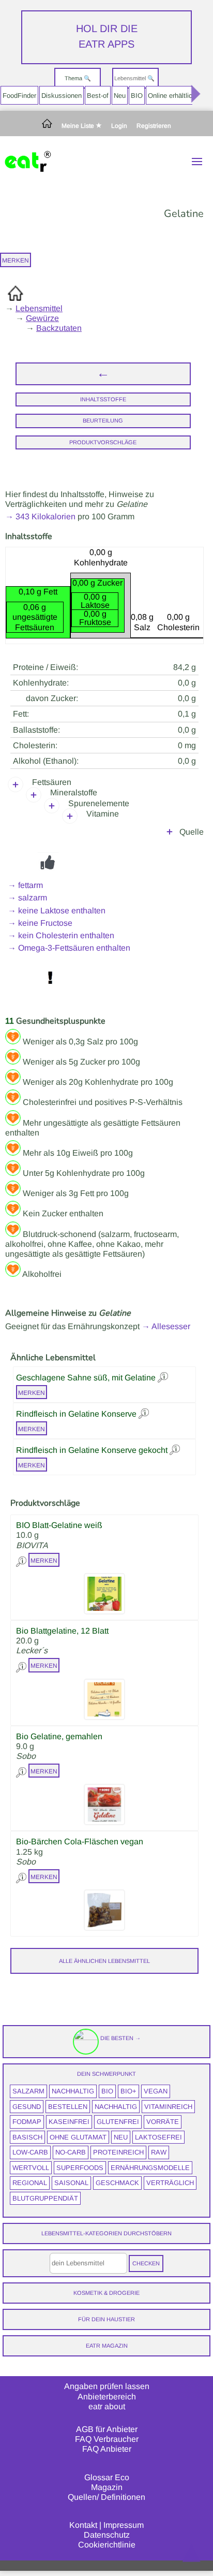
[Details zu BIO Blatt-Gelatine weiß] (22, 1560)
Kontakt (83, 2525)
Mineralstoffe (74, 792)
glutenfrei (118, 2122)
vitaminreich (168, 2107)
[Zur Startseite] (47, 126)
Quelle (192, 832)
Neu (120, 96)
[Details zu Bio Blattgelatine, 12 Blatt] (22, 1665)
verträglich (170, 2183)
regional (30, 2183)
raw (159, 2152)
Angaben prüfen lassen (107, 2386)
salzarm (28, 2091)
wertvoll (31, 2168)
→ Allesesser (166, 1326)
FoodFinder (19, 96)
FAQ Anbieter (107, 2449)
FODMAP (27, 2122)
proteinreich (118, 2152)
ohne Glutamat (78, 2137)
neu (121, 2137)
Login (119, 126)
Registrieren (154, 126)
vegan (156, 2091)
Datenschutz (107, 2535)
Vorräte (163, 2122)
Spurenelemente (99, 803)
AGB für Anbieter (107, 2429)
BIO (137, 96)
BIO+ (128, 2091)
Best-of (98, 96)
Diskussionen (62, 96)
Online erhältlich (172, 96)
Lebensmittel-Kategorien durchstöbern (106, 2233)
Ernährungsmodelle (150, 2168)
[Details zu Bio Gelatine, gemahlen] (22, 1771)
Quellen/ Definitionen (106, 2497)
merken (16, 260)
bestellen (68, 2107)
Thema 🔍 (78, 78)
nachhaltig (73, 2091)
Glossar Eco (107, 2477)
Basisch (27, 2137)
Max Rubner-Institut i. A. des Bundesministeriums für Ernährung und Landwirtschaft (108, 832)
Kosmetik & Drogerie (106, 2293)
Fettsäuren (52, 782)
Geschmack (117, 2183)
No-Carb (71, 2152)
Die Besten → (120, 2038)
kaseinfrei (69, 2122)
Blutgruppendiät (45, 2198)
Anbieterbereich (107, 2397)
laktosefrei (158, 2137)
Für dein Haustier (106, 2319)
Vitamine (103, 814)
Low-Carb (30, 2152)
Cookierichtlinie (107, 2545)
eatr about (107, 2406)
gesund (27, 2107)
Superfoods (80, 2168)
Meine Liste (79, 126)
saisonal (71, 2183)
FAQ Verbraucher (107, 2439)
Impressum (124, 2525)
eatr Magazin (107, 2346)
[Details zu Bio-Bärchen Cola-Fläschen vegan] (22, 1876)
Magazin (107, 2487)
